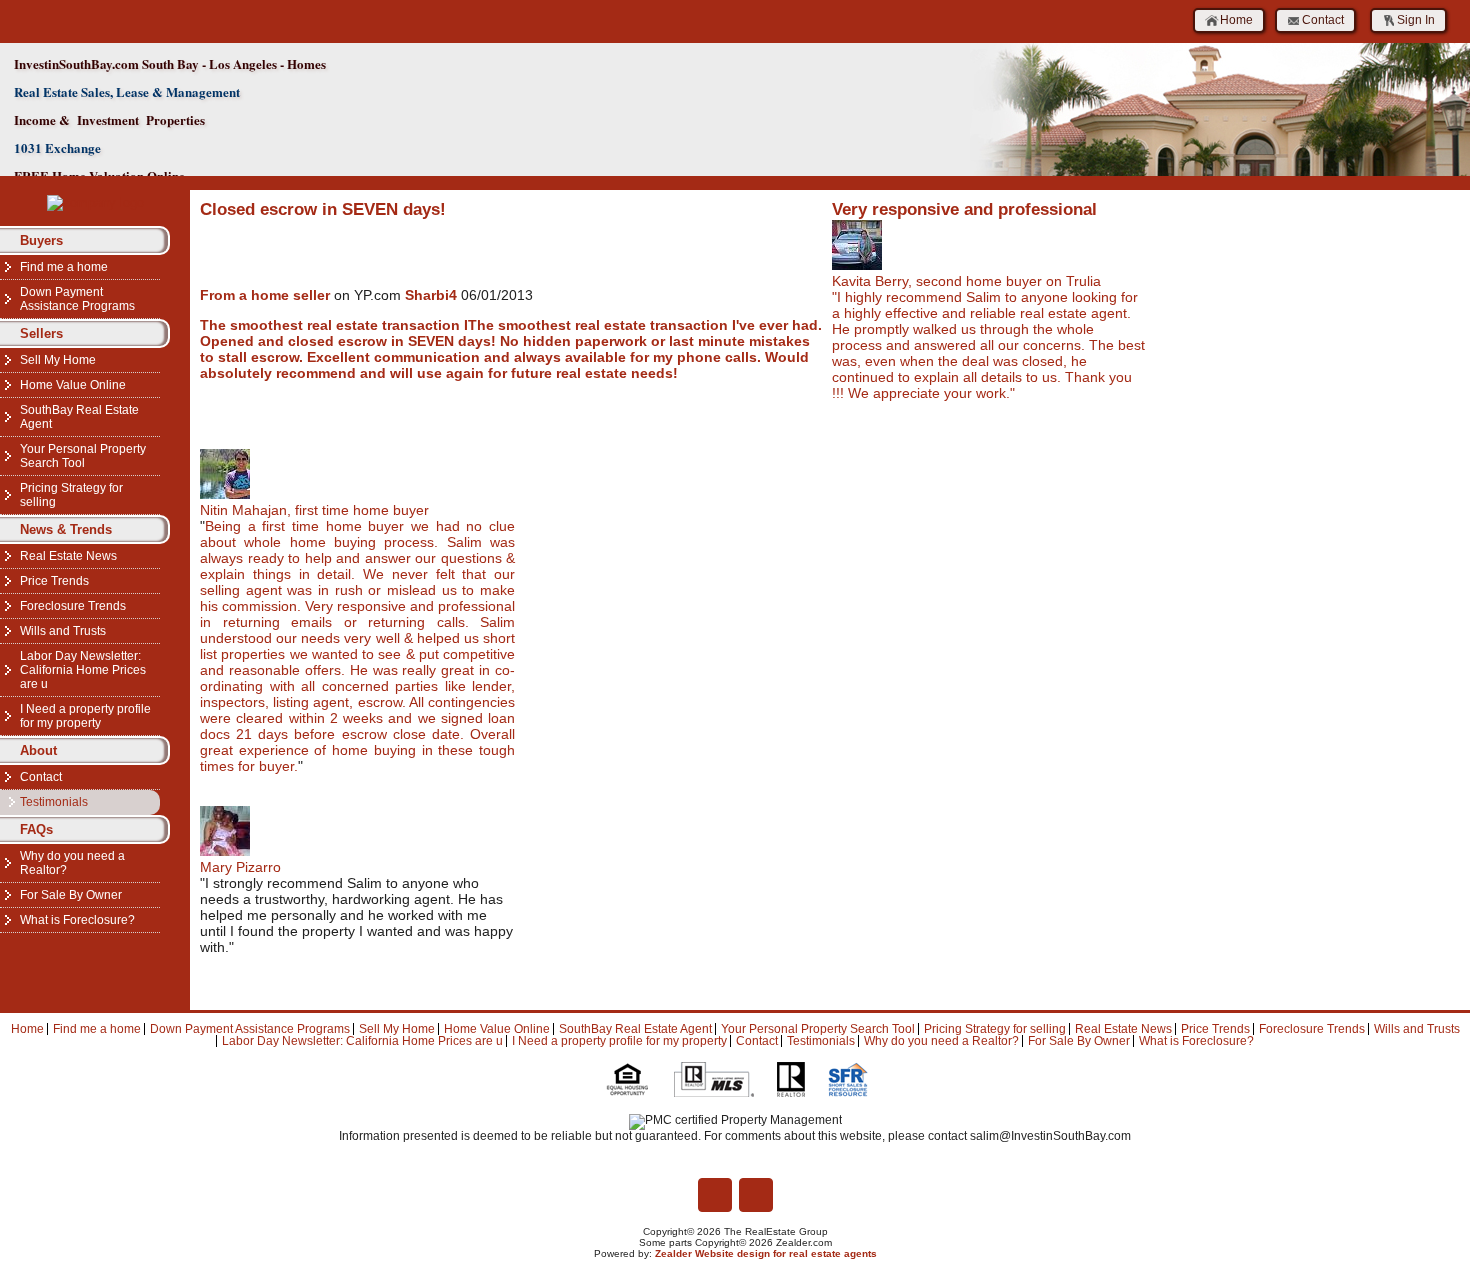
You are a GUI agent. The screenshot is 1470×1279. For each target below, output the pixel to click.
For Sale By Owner (71, 895)
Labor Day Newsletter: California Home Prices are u (83, 670)
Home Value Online (73, 385)
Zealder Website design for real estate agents (766, 1253)
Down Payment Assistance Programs (77, 299)
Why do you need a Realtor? (72, 863)
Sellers (41, 333)
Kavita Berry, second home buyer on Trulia (966, 281)
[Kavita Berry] (857, 265)
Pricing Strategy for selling (71, 495)
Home (1236, 20)
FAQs (36, 829)
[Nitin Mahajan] (225, 494)
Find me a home (64, 267)
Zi (756, 1195)
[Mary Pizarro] (225, 851)
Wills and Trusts (63, 631)
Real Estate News (68, 556)
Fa (715, 1195)
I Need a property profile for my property (85, 716)
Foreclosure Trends (73, 606)
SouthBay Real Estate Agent (79, 417)
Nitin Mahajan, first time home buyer (314, 510)
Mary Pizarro (240, 867)
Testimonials (54, 802)
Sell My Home (58, 360)
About (38, 750)
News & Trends (66, 529)
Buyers (41, 240)
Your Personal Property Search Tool (83, 456)
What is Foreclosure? (77, 920)
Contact (1323, 20)
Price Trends (54, 581)
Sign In (1416, 20)
